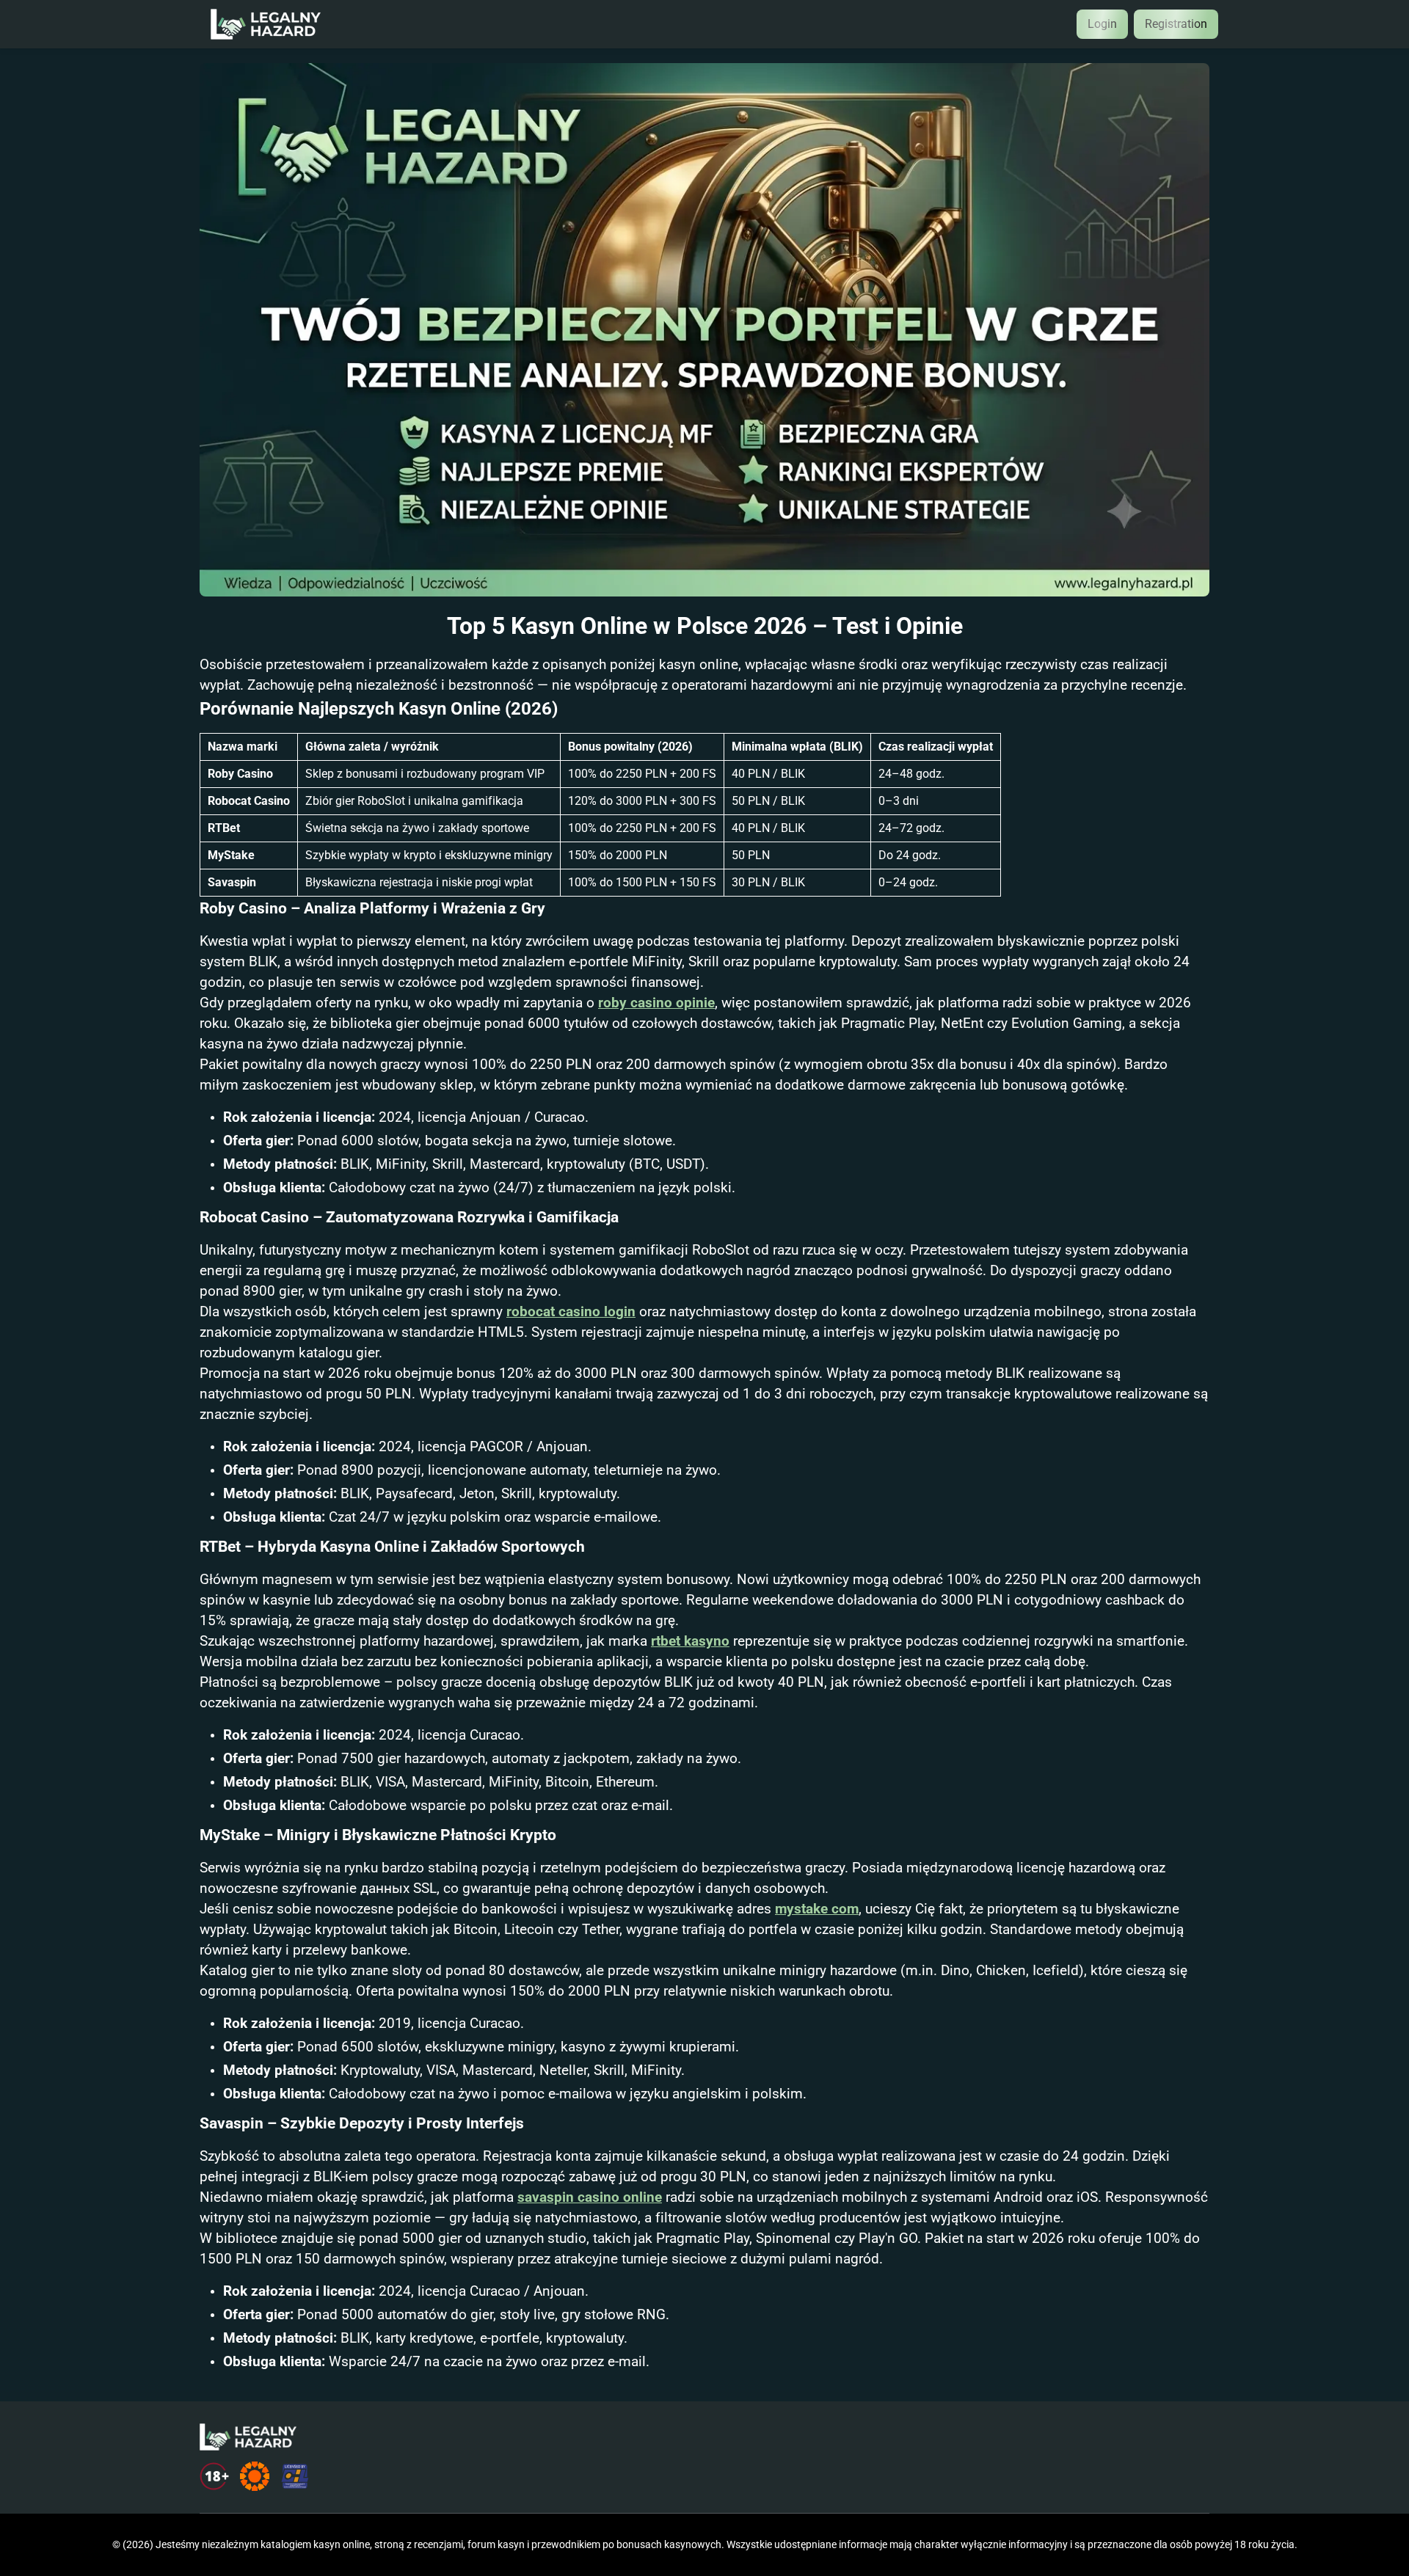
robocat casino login (571, 1312)
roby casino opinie (656, 1003)
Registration (1176, 24)
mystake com (817, 1909)
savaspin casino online (590, 2197)
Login (1102, 24)
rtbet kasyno (690, 1641)
